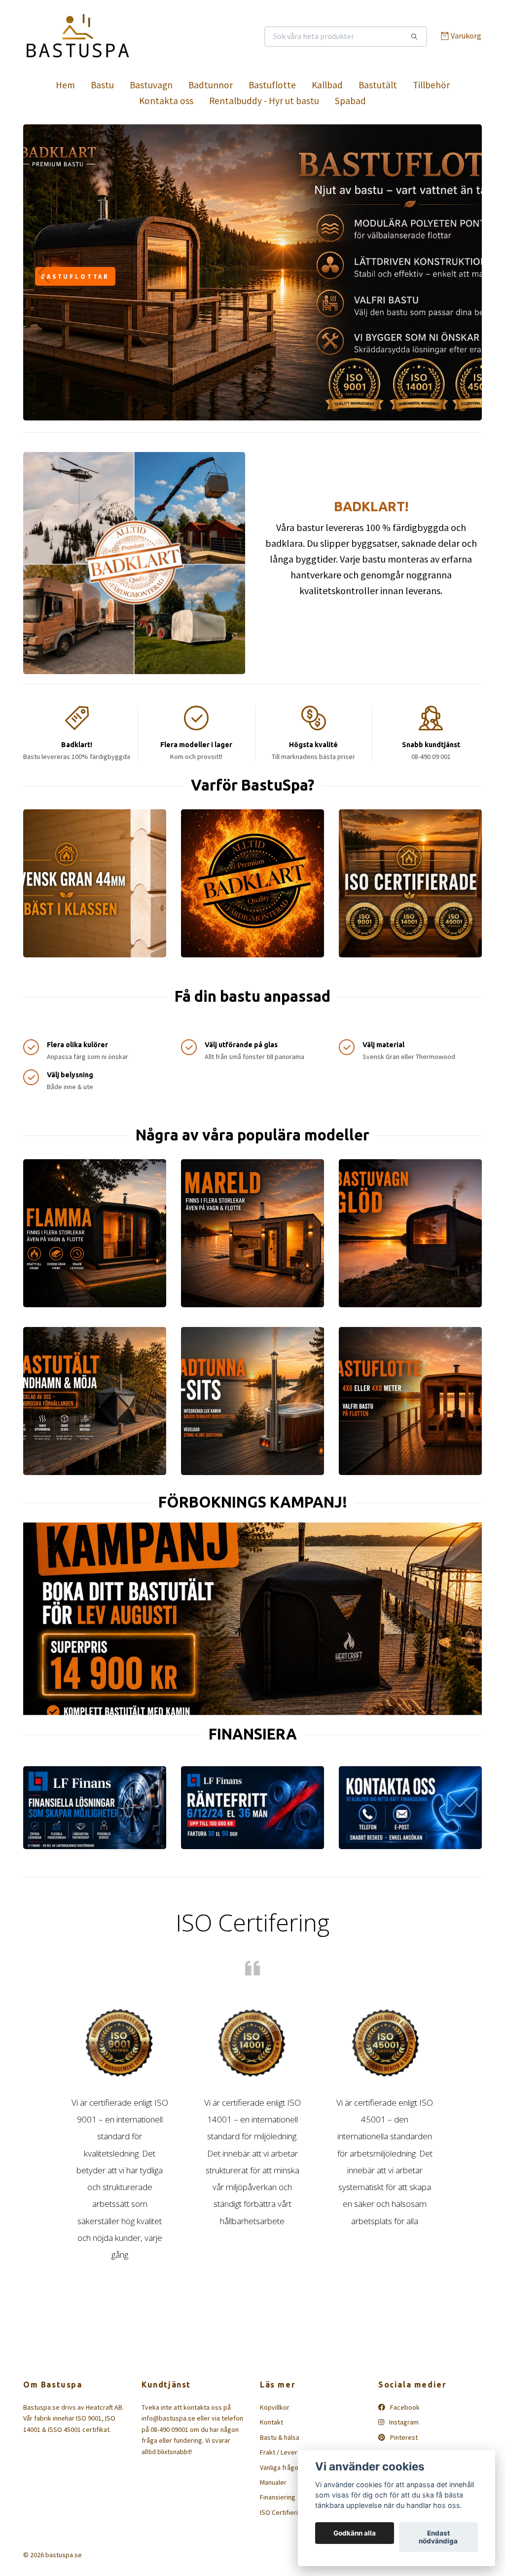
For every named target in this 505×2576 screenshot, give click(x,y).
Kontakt (271, 2422)
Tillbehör (431, 85)
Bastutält (378, 85)
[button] (244, 413)
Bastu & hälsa (280, 2437)
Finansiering (278, 2497)
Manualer (273, 2482)
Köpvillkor (275, 2407)
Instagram (403, 2422)
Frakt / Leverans (284, 2452)
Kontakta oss (166, 101)
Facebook (404, 2407)
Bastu (102, 85)
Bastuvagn (151, 85)
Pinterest (403, 2437)
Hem (65, 85)
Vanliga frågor (280, 2467)
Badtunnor (211, 85)
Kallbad (327, 85)
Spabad (350, 101)
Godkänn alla (355, 2533)
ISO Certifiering (283, 2512)
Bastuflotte (272, 85)
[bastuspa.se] (138, 37)
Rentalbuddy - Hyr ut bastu (264, 101)
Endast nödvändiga (438, 2537)
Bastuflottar (75, 276)
